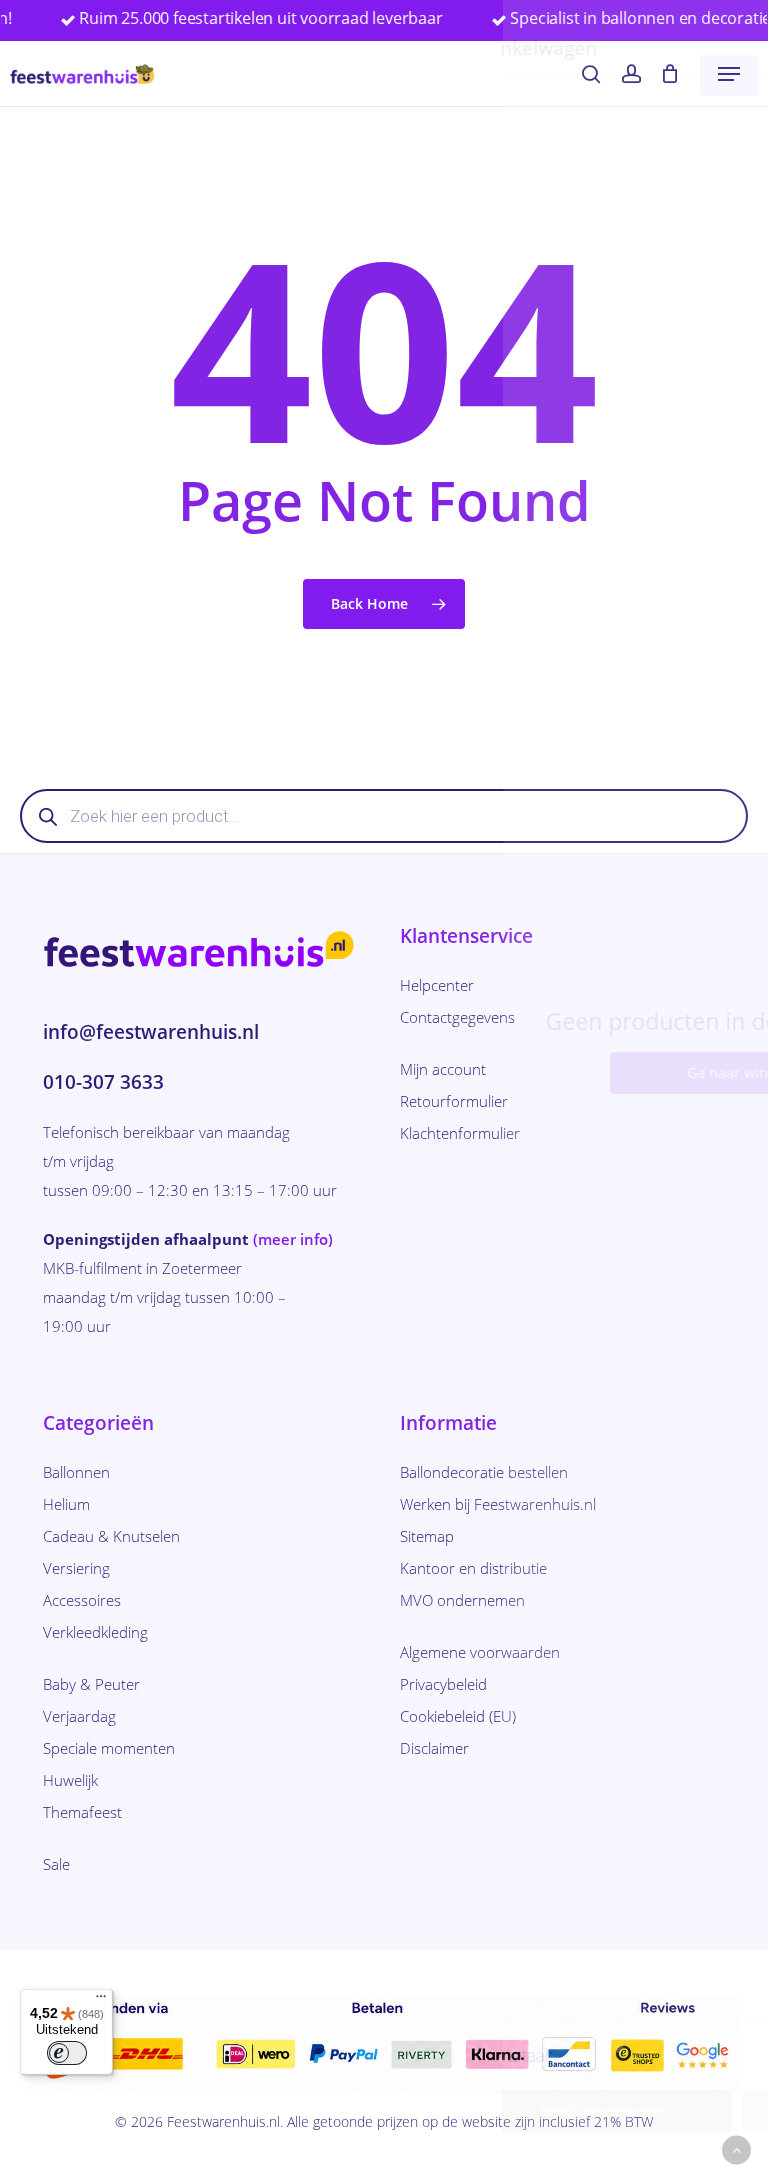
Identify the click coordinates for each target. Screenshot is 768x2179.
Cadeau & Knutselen (111, 1536)
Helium (66, 1504)
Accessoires (82, 1600)
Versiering (76, 1568)
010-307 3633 (103, 1082)
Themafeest (82, 1812)
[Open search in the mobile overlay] (384, 816)
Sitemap (427, 1536)
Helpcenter (437, 985)
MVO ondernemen (462, 1600)
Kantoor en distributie (473, 1568)
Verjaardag (79, 1716)
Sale (56, 1864)
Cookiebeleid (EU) (458, 1716)
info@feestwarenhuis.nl (151, 1032)
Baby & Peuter (91, 1684)
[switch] (67, 2053)
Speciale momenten (109, 1748)
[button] (729, 74)
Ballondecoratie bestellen (484, 1472)
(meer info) (293, 1239)
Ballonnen (76, 1472)
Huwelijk (70, 1780)
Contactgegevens (457, 1017)
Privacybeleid (443, 1684)
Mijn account (443, 1069)
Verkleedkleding (95, 1632)
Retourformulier (454, 1101)
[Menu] (101, 2001)
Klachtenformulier (460, 1133)
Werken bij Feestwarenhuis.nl (498, 1504)
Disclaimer (434, 1748)
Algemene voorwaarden (480, 1652)
